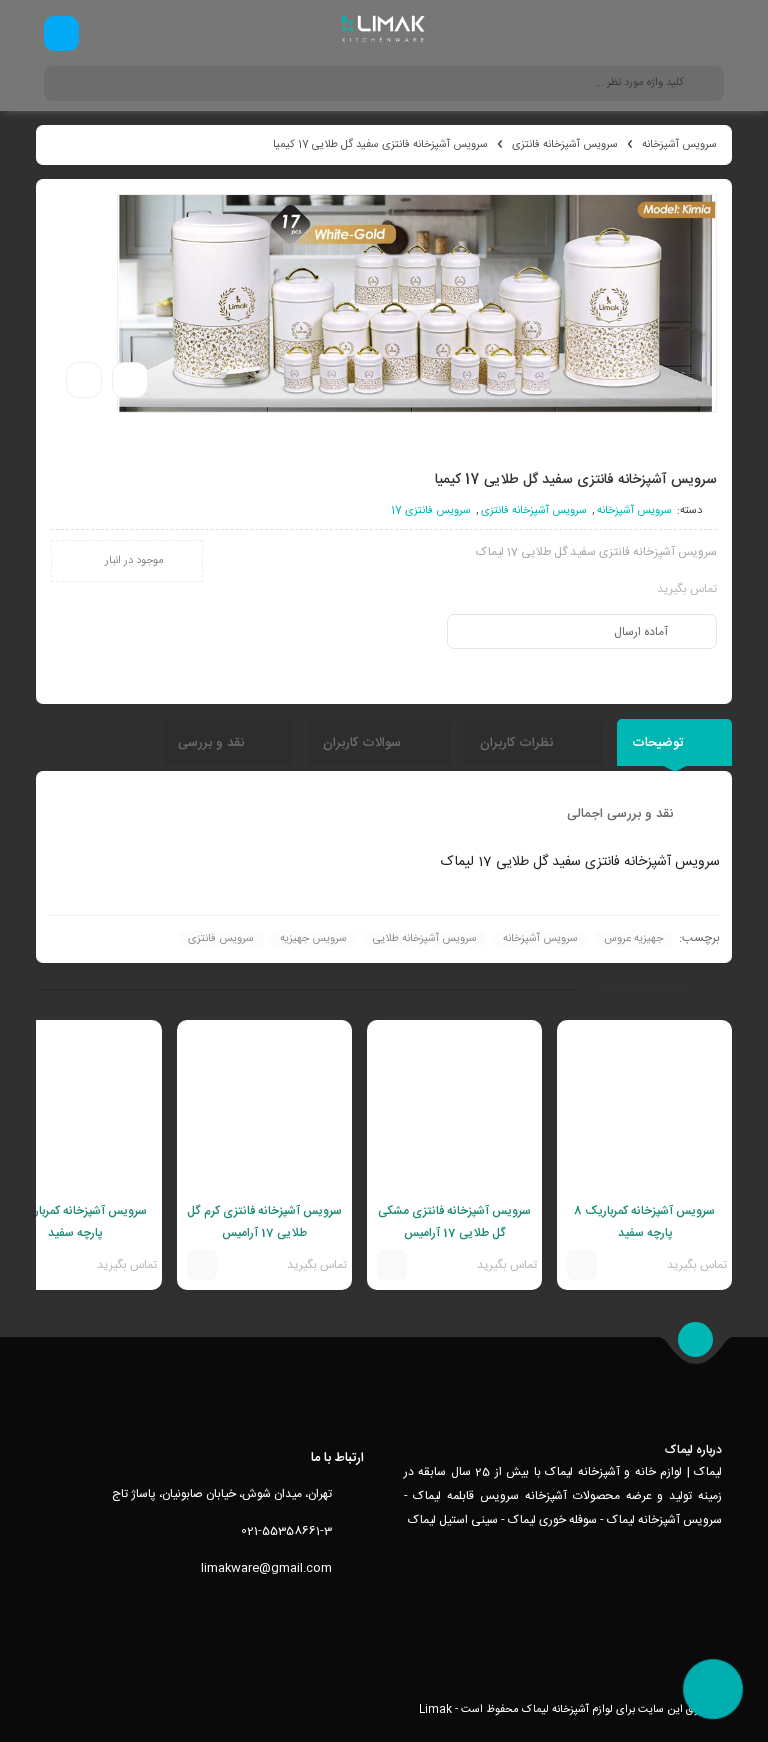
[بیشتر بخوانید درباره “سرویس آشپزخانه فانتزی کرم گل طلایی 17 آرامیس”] (202, 1265)
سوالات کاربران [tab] (364, 743)
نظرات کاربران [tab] (518, 743)
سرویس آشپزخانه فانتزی (565, 145)
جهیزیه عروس (633, 939)
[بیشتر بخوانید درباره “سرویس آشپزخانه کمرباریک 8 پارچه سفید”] (582, 1265)
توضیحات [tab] (659, 743)
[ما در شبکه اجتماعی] (61, 33)
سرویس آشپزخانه (679, 145)
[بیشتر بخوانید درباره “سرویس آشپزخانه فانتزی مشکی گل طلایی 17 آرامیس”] (392, 1265)
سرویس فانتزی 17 (431, 511)
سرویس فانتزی (221, 939)
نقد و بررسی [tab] (213, 743)
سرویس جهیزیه (313, 939)
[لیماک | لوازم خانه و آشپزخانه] (384, 33)
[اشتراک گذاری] (130, 380)
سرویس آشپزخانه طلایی (425, 939)
